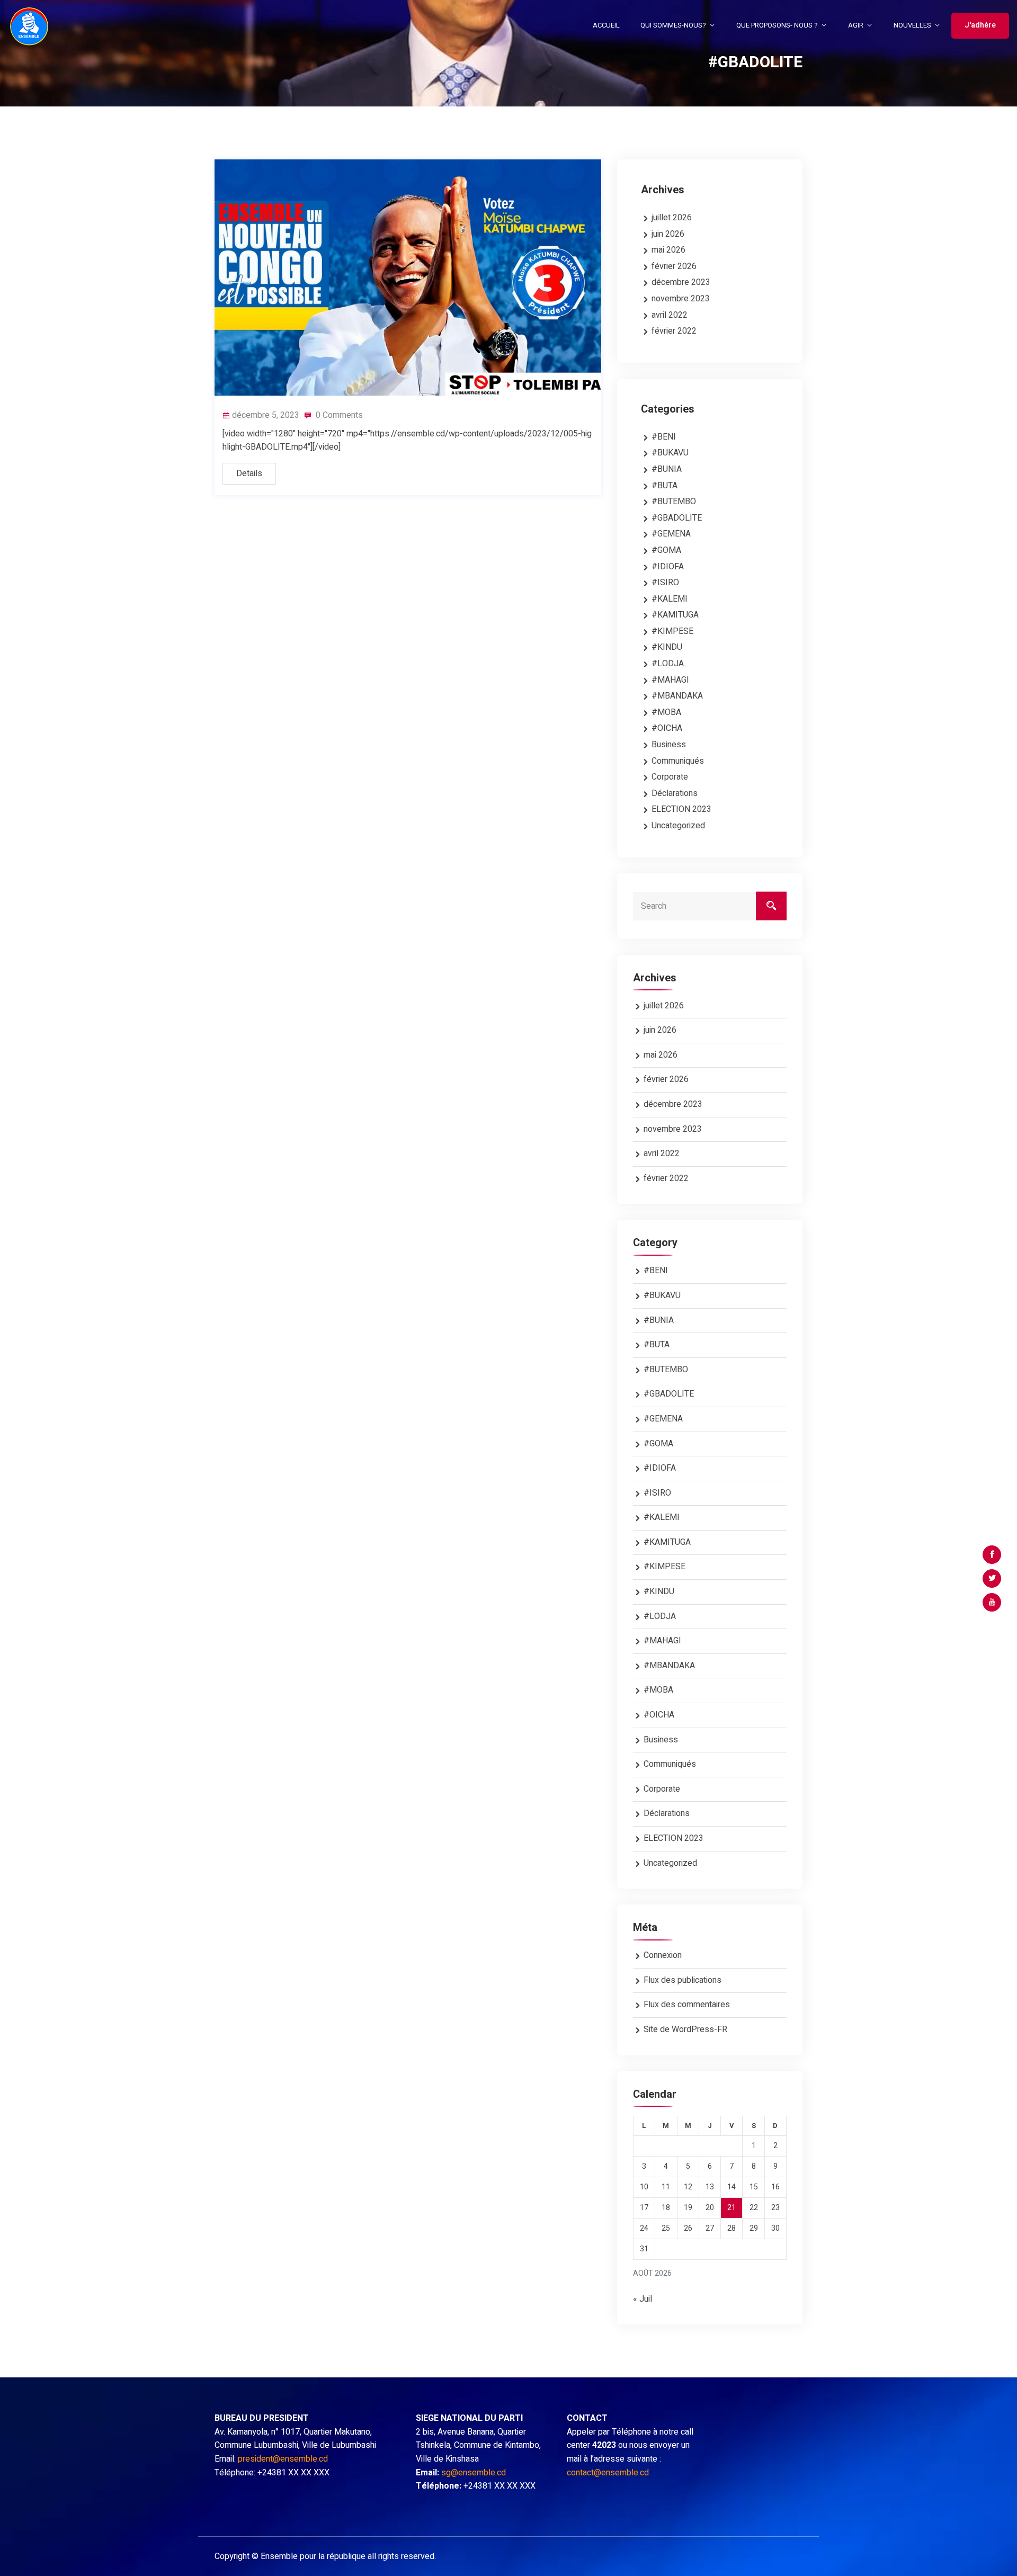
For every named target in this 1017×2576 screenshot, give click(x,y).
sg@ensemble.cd (474, 2473)
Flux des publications (683, 1980)
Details (249, 473)
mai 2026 (668, 250)
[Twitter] (992, 1578)
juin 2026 (668, 234)
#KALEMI (670, 599)
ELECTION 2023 (681, 809)
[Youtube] (992, 1602)
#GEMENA (671, 534)
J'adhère (980, 25)
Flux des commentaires (687, 2005)
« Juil (643, 2299)
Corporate (670, 777)
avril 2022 (670, 315)
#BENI (664, 437)
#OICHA (667, 728)
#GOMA (666, 550)
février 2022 (674, 331)
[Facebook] (992, 1555)
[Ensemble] (29, 26)
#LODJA (668, 664)
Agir (856, 25)
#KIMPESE (672, 631)
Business (669, 745)
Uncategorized (678, 826)
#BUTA (664, 486)
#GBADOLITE (677, 518)
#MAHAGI (670, 680)
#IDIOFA (668, 567)
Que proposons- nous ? (777, 25)
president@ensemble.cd (283, 2459)
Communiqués (678, 761)
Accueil (606, 25)
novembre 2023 (681, 299)
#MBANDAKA (677, 696)
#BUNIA (667, 469)
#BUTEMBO (674, 502)
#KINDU (667, 647)
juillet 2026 (672, 218)
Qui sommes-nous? (673, 25)
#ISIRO (665, 583)
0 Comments (338, 415)
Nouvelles (912, 25)
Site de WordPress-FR (685, 2029)
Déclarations (675, 793)
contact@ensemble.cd (608, 2473)
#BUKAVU (670, 453)
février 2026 (674, 266)
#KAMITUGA (675, 615)
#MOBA (666, 712)
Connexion (663, 1955)
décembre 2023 (681, 282)
